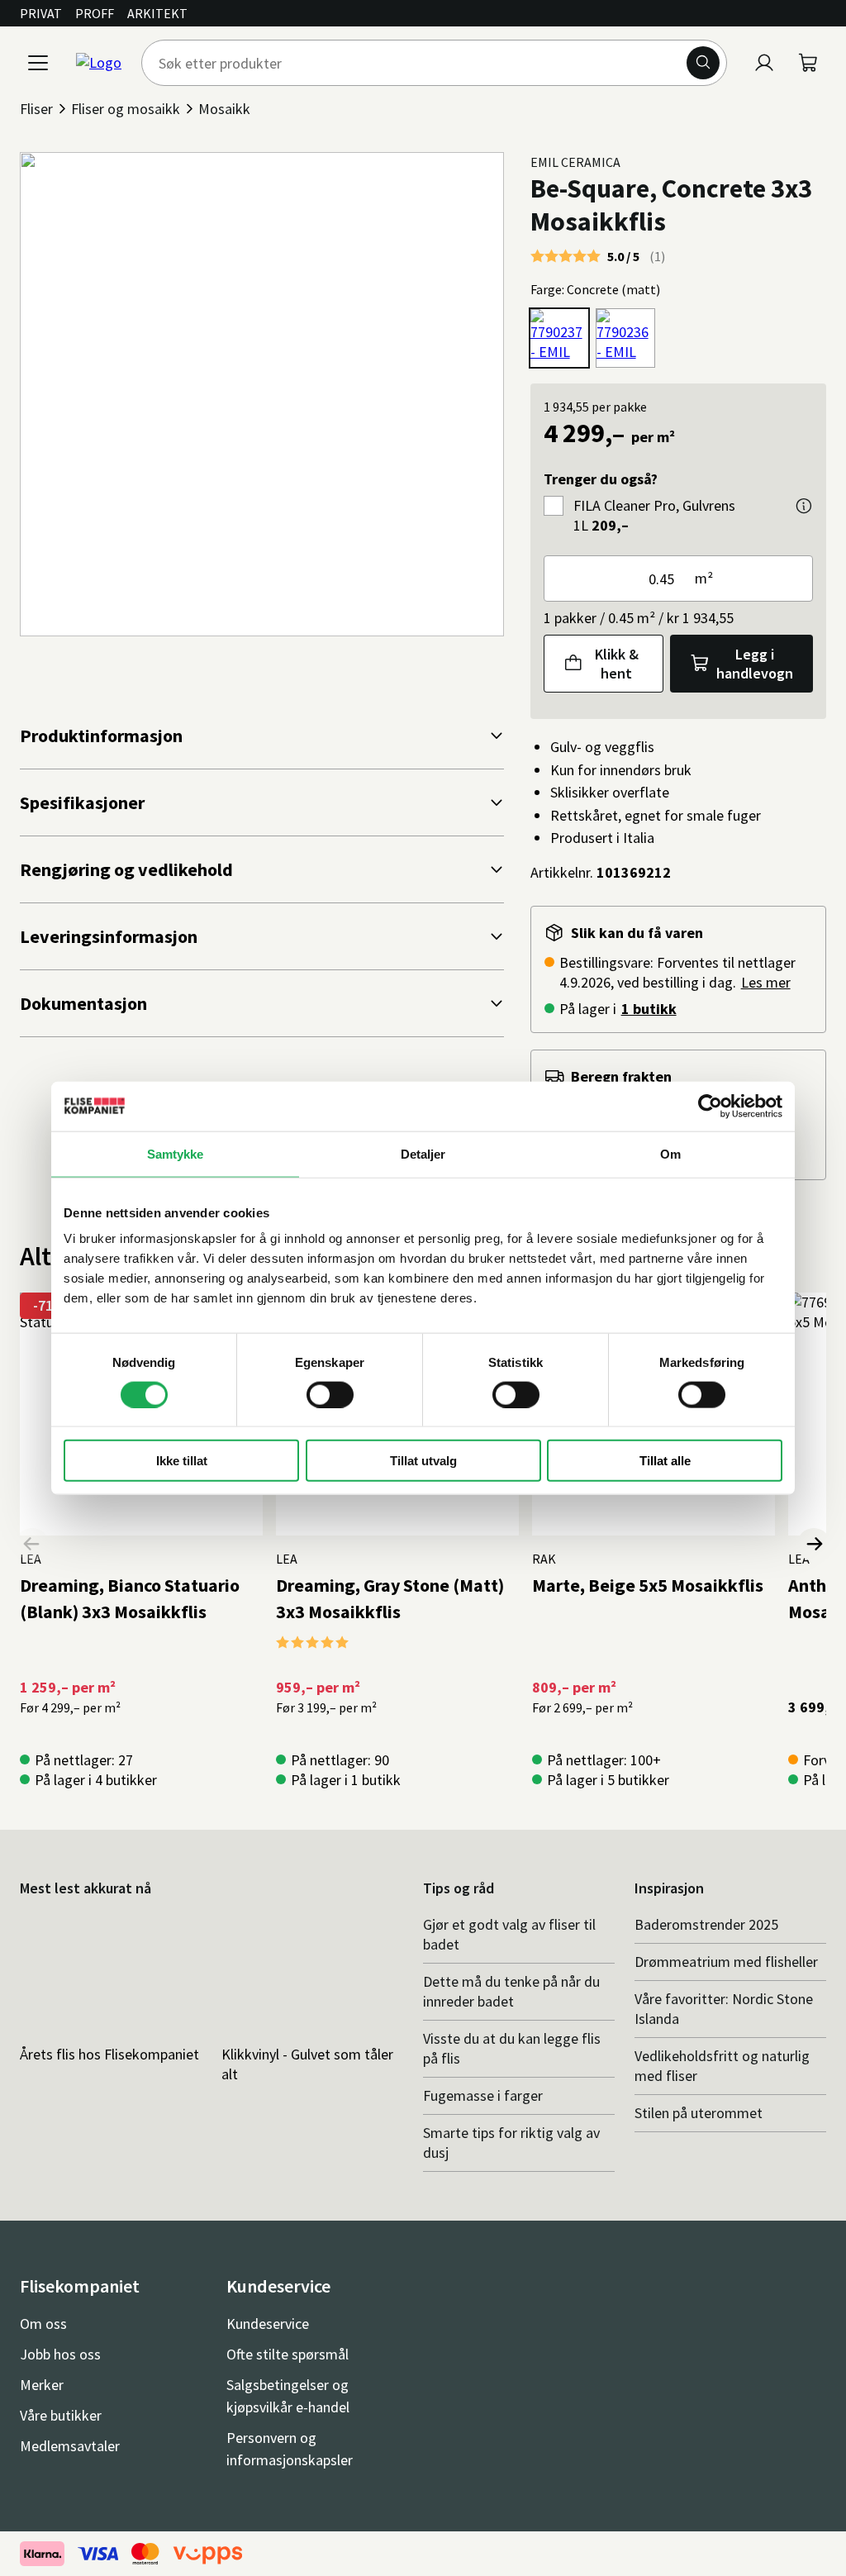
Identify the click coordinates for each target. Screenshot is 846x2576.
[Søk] (703, 63)
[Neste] (814, 1545)
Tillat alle (665, 1461)
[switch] (330, 1394)
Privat (41, 13)
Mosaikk (224, 109)
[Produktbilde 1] (262, 394)
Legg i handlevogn (755, 664)
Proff (95, 13)
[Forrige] (32, 1545)
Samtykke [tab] (176, 1153)
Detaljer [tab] (423, 1153)
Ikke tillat (182, 1461)
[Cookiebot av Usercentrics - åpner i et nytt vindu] (710, 1106)
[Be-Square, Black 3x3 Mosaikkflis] (625, 338)
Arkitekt (157, 13)
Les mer (766, 982)
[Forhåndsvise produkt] (804, 506)
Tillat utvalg (423, 1461)
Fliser (36, 109)
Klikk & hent (617, 664)
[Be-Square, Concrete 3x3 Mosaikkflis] (559, 338)
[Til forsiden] (99, 63)
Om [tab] (670, 1153)
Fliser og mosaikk (126, 109)
